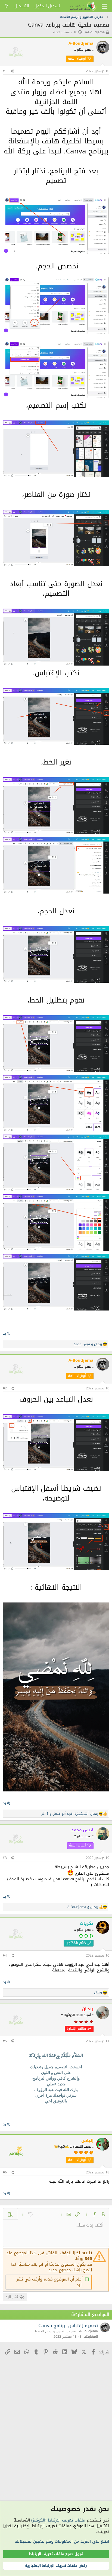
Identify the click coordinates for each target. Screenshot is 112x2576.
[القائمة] (105, 6)
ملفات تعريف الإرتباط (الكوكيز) (58, 2520)
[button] (103, 2214)
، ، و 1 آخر (70, 1814)
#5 (5, 2041)
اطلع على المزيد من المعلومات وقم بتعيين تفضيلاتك (62, 2541)
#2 (5, 1388)
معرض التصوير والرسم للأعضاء (55, 2331)
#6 (5, 2172)
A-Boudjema (95, 32)
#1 (5, 71)
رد (4, 1333)
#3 (5, 1858)
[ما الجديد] (6, 6)
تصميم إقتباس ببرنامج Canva (68, 2326)
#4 (5, 1955)
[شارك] (12, 71)
